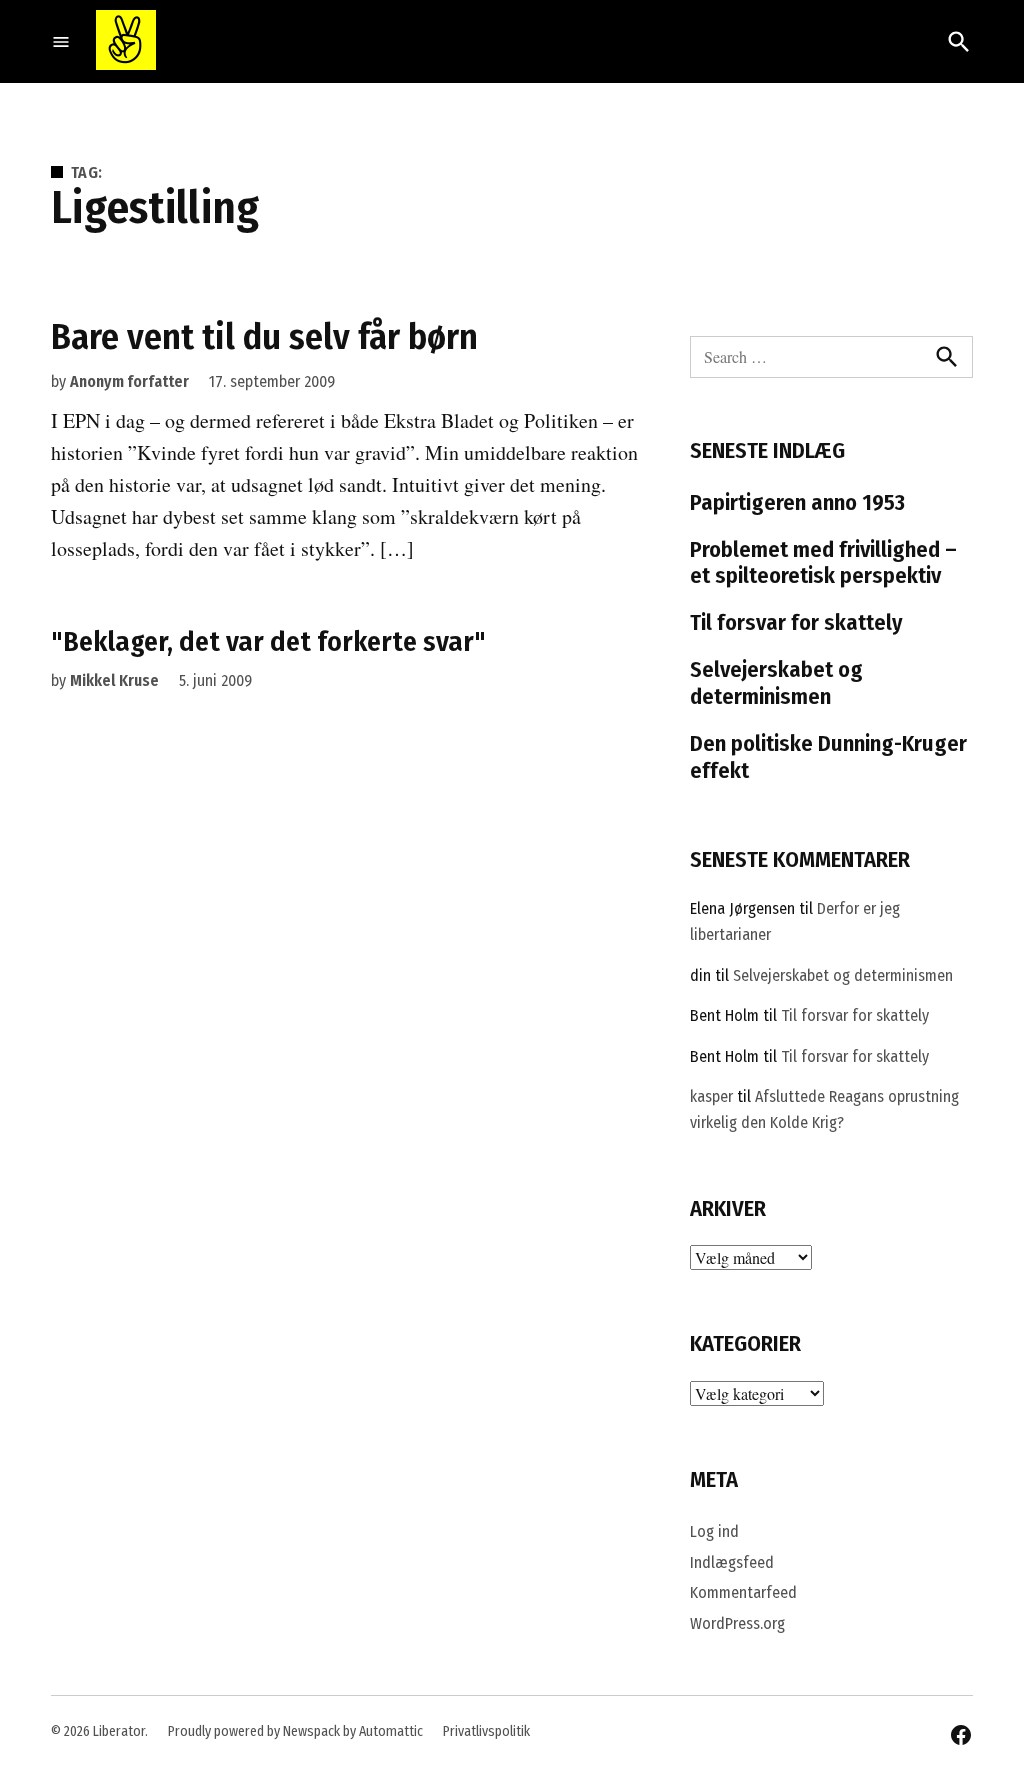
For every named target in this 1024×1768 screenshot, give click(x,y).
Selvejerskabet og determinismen (776, 683)
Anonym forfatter (129, 381)
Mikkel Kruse (114, 680)
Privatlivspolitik (486, 1731)
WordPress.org (737, 1623)
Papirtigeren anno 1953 (797, 502)
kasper (711, 1096)
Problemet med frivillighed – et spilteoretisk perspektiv (823, 563)
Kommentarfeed (743, 1592)
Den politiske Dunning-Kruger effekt (828, 757)
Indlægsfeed (732, 1562)
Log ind (714, 1531)
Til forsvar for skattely (796, 622)
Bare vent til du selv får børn (264, 337)
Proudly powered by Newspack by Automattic (295, 1731)
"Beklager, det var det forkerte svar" (268, 641)
